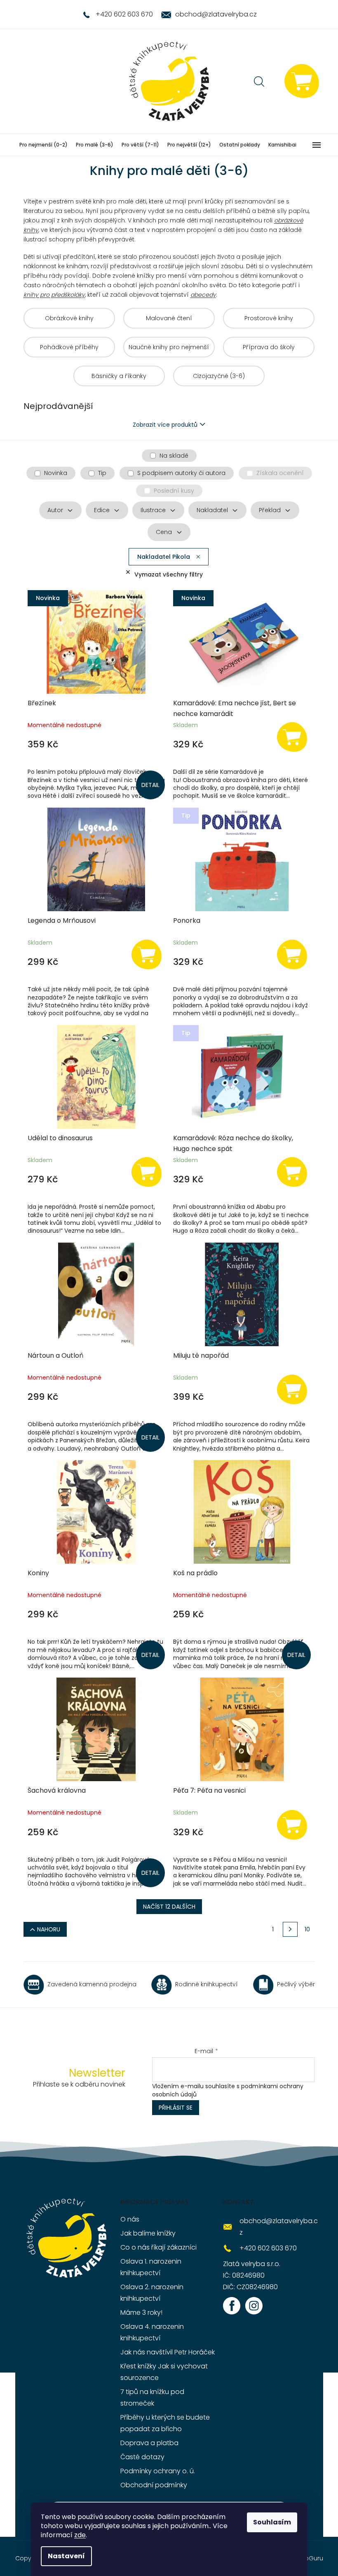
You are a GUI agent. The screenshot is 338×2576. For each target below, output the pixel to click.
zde (80, 2535)
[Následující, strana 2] (290, 1929)
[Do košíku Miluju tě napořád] (292, 1389)
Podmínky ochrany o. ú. (158, 2471)
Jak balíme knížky (148, 2233)
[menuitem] (43, 145)
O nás (130, 2219)
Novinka (56, 473)
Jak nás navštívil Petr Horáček (168, 2352)
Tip (102, 473)
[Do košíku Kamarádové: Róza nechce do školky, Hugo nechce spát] (292, 1171)
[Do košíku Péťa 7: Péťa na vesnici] (292, 1824)
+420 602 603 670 (268, 2248)
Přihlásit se (176, 2108)
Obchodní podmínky (154, 2485)
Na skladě (174, 456)
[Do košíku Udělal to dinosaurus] (146, 1171)
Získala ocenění (280, 473)
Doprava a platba (149, 2443)
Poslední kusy (174, 491)
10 (307, 1929)
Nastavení (66, 2556)
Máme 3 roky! (141, 2312)
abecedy (203, 295)
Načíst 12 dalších (169, 1907)
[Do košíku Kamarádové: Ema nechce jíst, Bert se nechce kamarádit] (292, 736)
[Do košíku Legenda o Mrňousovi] (146, 954)
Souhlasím (272, 2522)
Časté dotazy (142, 2457)
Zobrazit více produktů (165, 425)
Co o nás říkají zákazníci (158, 2247)
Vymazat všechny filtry (169, 574)
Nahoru (49, 1929)
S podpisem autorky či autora (181, 473)
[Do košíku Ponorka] (292, 954)
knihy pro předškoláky (54, 295)
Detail (150, 785)
